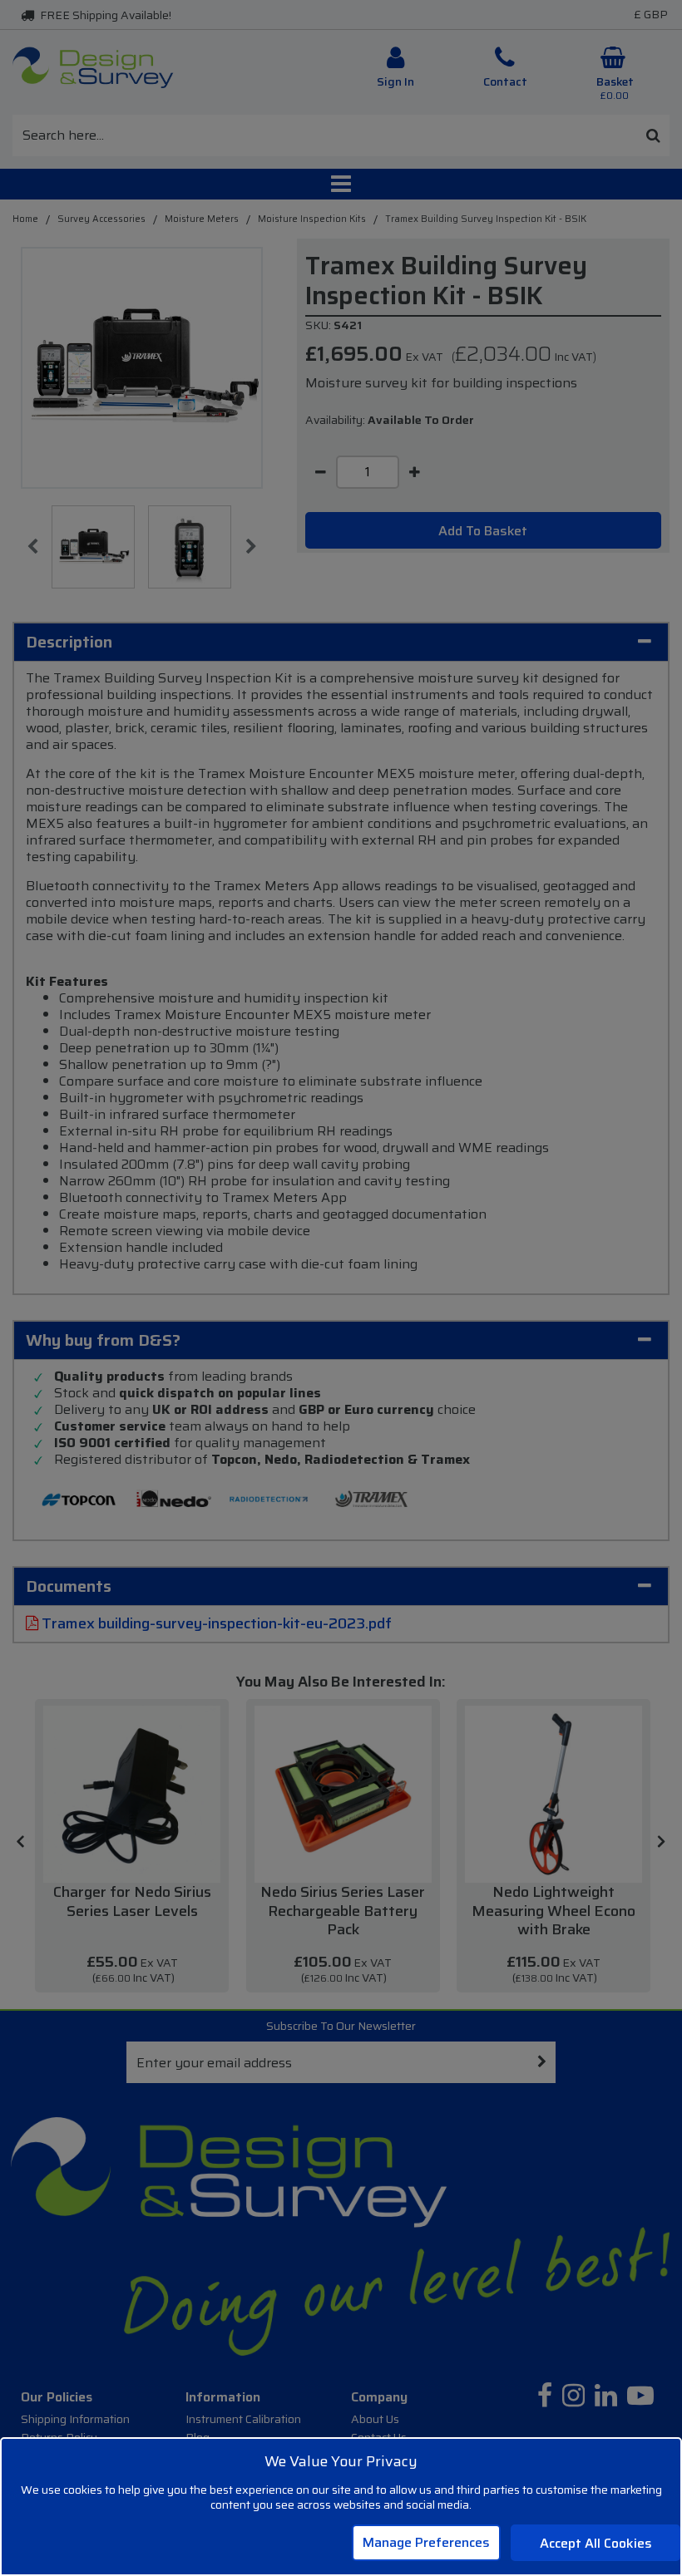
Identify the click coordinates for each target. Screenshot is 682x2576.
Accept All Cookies (596, 2543)
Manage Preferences (426, 2542)
